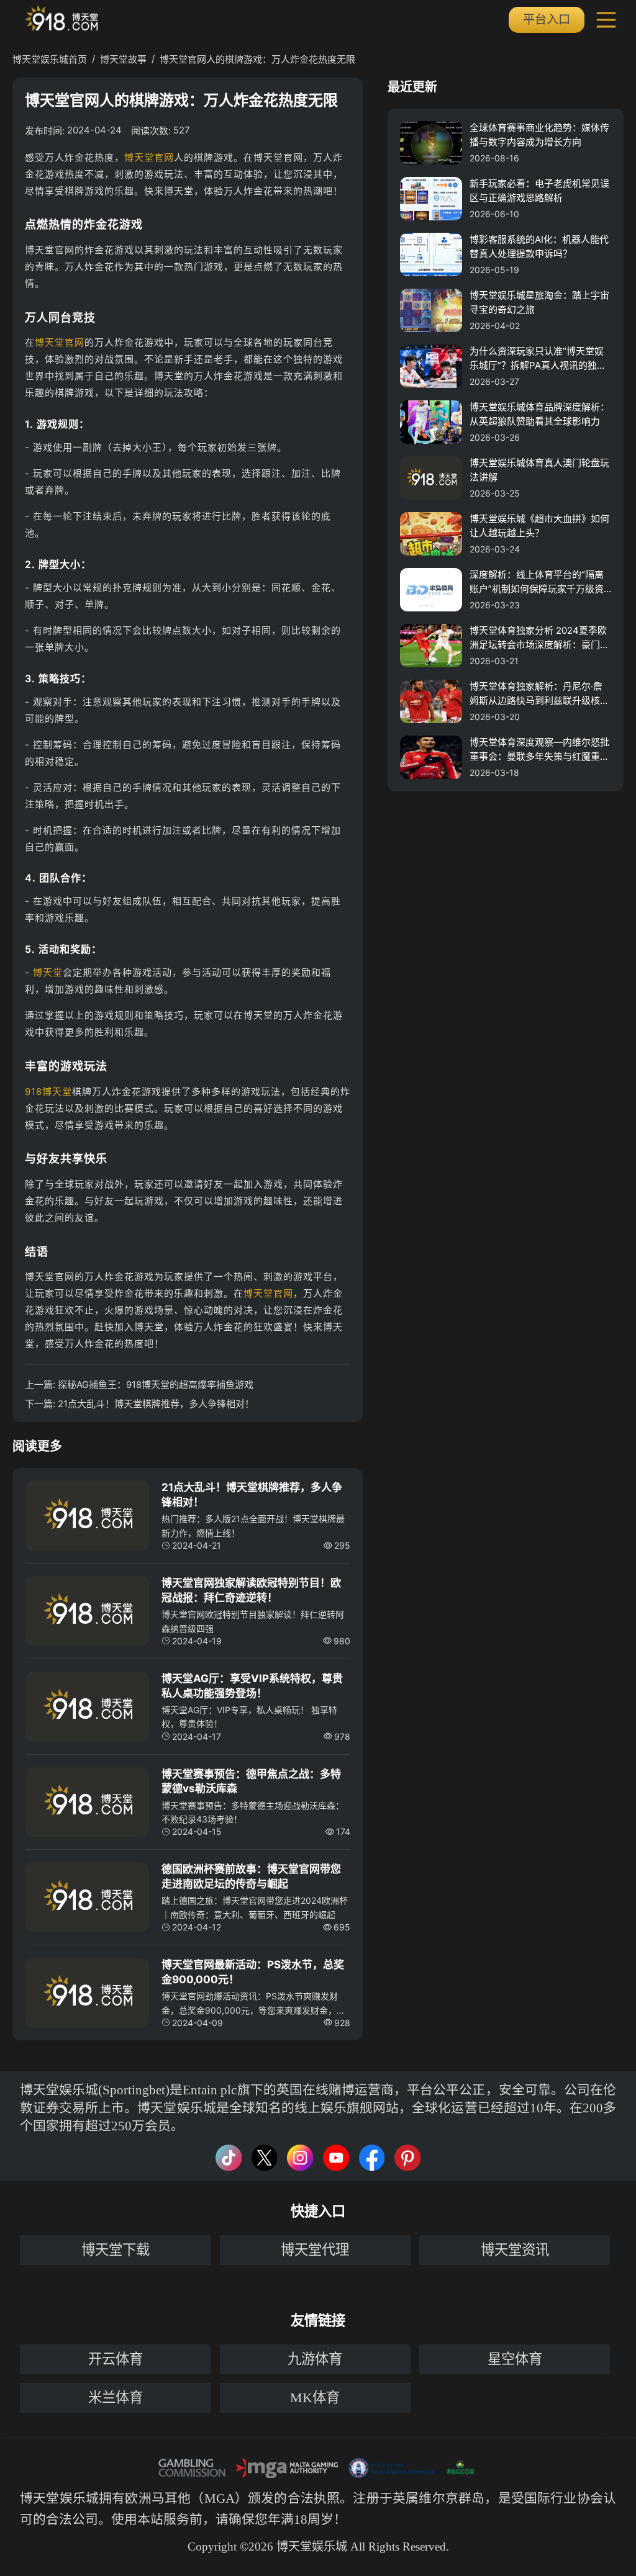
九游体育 (315, 2359)
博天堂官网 (149, 157)
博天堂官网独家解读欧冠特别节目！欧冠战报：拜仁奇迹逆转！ (251, 1590)
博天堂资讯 (515, 2250)
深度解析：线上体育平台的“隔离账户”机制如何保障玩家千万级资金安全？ (537, 582)
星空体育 (515, 2359)
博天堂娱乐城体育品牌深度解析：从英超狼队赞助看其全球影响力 (539, 414)
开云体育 (116, 2359)
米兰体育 (116, 2398)
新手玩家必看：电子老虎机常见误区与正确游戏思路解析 (539, 191)
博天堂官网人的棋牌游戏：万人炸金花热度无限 (257, 59)
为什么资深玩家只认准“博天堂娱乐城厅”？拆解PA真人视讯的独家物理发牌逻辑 (538, 359)
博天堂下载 (116, 2250)
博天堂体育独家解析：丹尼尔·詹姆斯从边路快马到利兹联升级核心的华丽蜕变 (539, 694)
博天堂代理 (315, 2250)
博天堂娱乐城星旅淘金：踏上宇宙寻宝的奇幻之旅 (539, 302)
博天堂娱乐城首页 (50, 59)
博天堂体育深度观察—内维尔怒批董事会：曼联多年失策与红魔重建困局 (539, 750)
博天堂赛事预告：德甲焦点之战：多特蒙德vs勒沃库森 (251, 1781)
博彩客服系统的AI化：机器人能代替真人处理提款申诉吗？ (539, 246)
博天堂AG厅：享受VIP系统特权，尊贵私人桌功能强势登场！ (252, 1686)
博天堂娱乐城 (59, 2498)
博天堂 (48, 972)
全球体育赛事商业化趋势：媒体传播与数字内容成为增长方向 (539, 135)
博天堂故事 (123, 59)
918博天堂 (48, 1092)
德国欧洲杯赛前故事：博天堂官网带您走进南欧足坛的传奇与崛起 (251, 1876)
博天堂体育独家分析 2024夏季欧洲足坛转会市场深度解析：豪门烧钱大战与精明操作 (539, 638)
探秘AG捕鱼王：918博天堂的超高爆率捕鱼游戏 (156, 1385)
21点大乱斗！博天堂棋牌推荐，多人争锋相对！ (156, 1404)
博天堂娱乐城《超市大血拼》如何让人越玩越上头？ (539, 526)
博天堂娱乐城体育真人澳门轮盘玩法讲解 (539, 470)
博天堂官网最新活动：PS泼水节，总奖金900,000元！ (253, 1972)
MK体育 (315, 2398)
